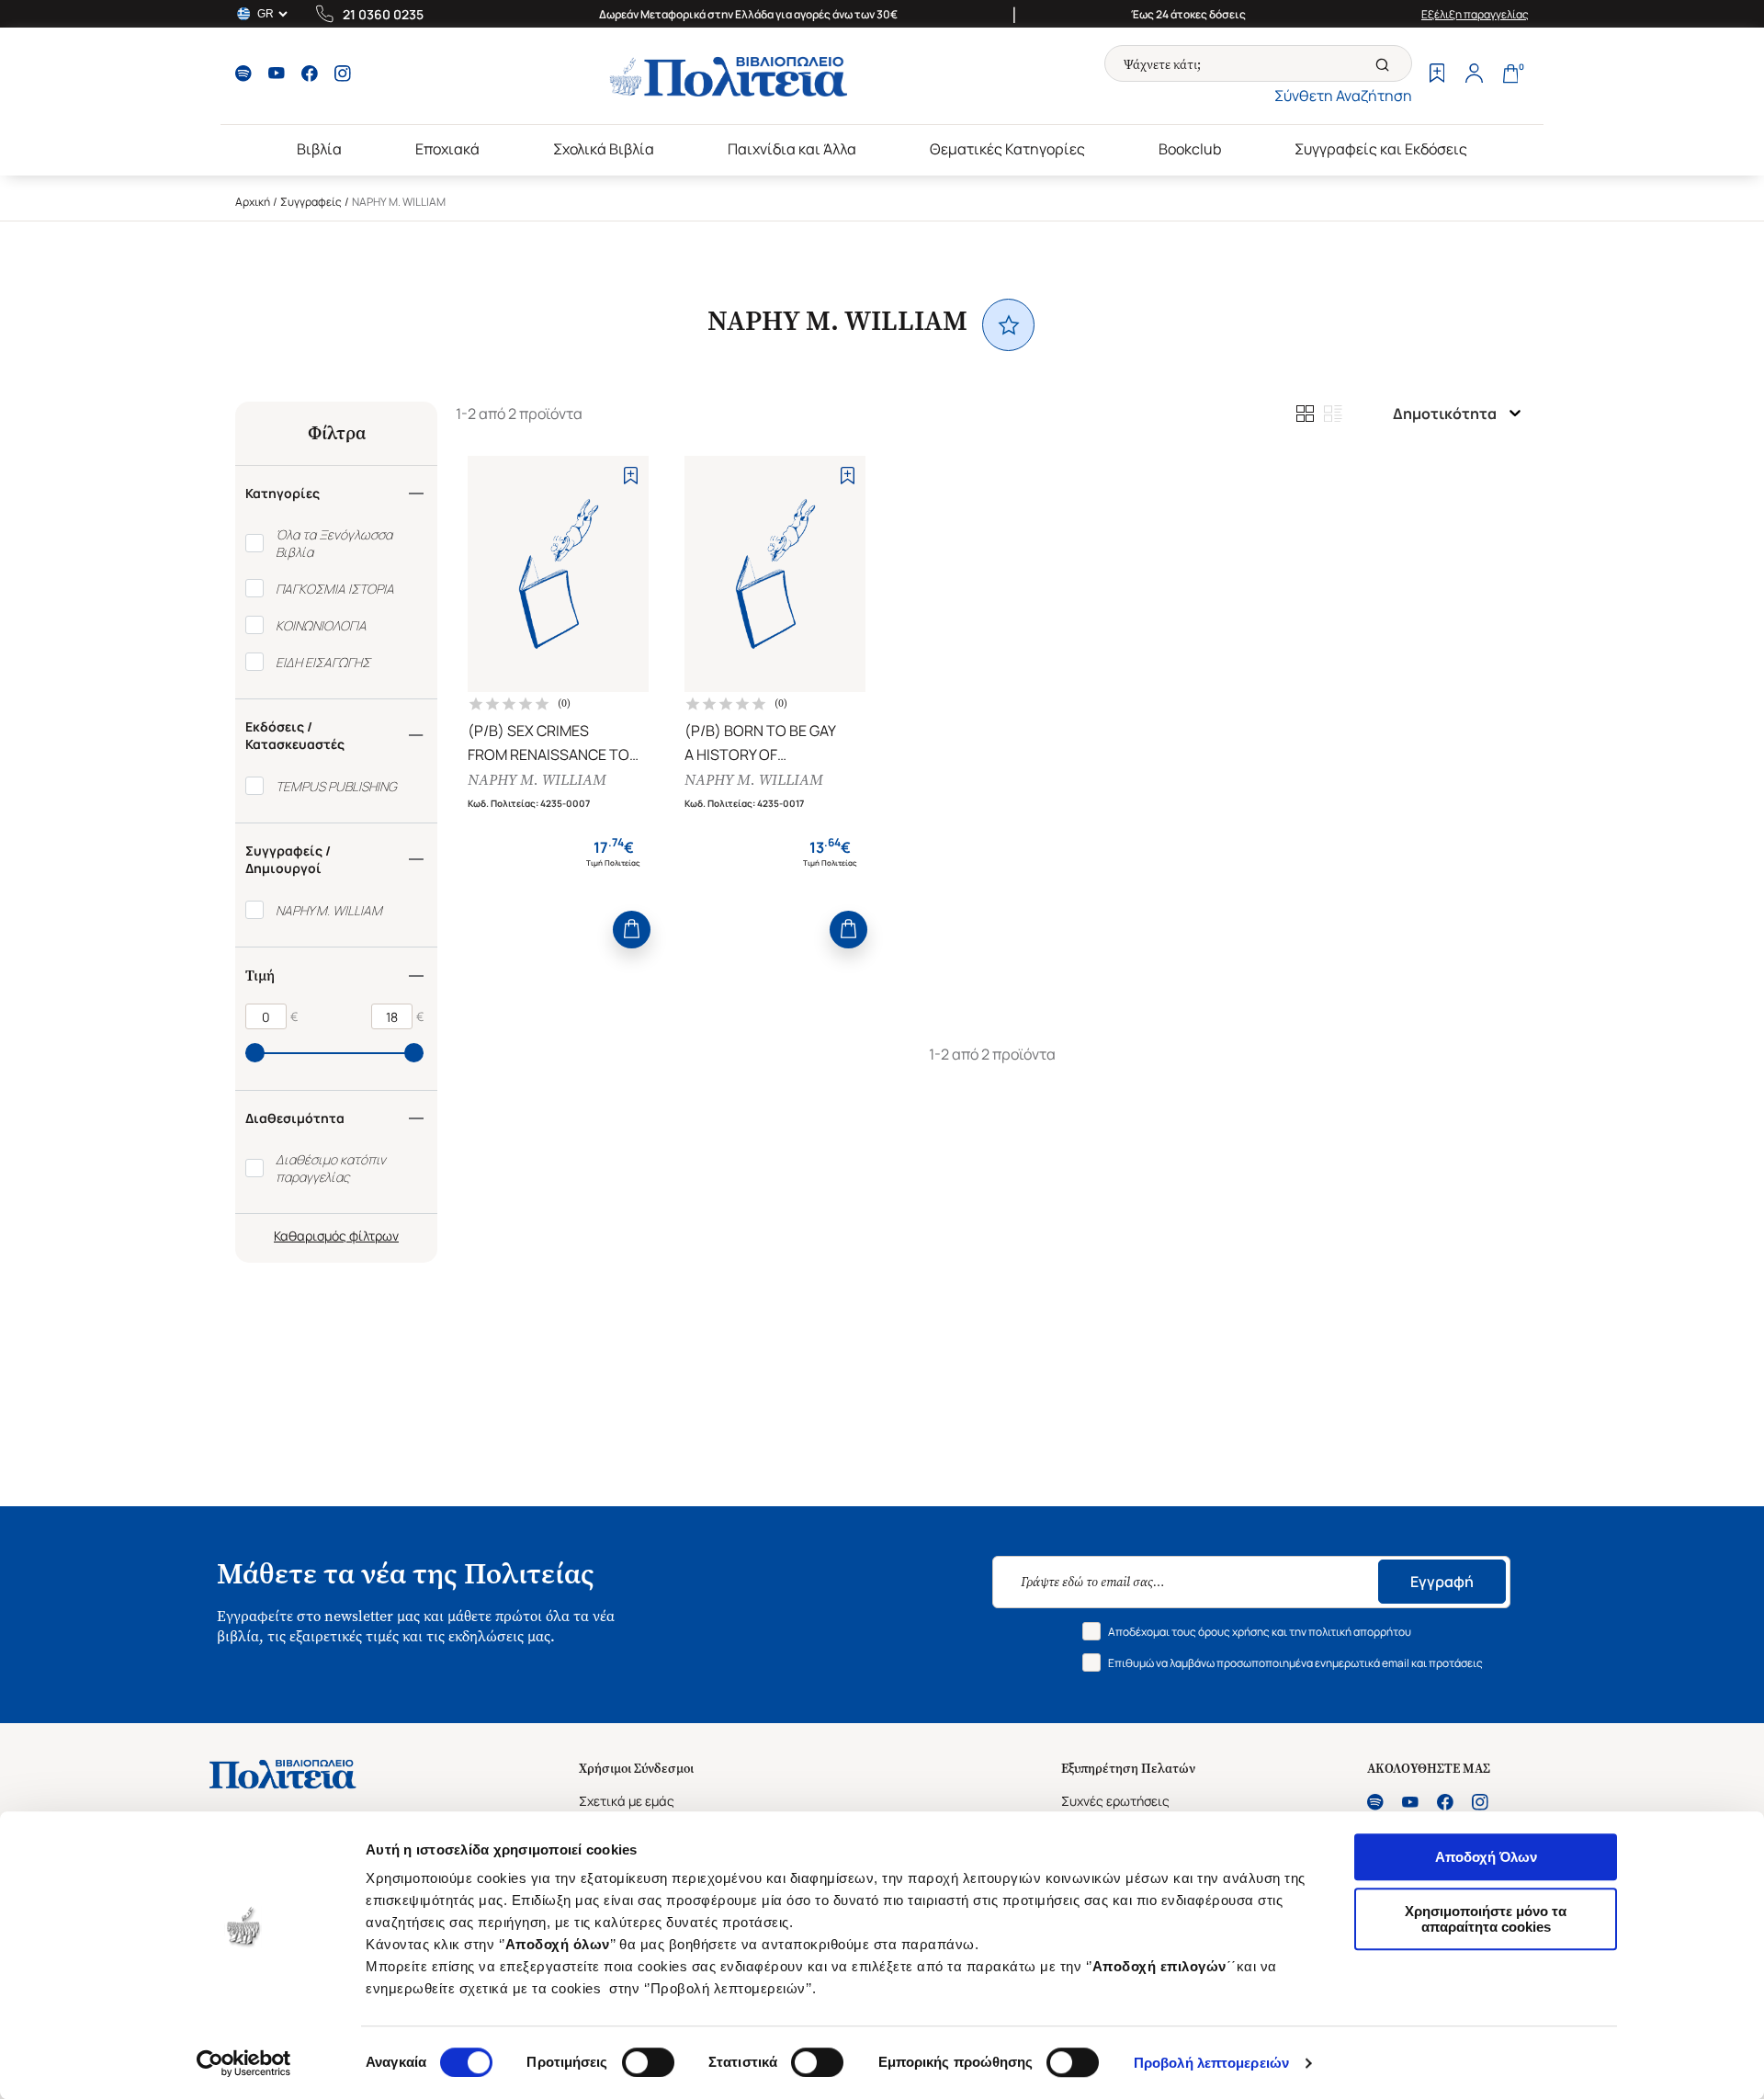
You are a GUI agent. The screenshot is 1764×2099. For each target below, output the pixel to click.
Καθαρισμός (310, 1236)
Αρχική (253, 202)
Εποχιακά (447, 149)
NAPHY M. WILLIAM (537, 780)
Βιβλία (319, 149)
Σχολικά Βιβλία (604, 149)
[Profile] (1474, 75)
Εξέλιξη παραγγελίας (1475, 14)
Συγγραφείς (311, 202)
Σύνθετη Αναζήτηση (1343, 96)
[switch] (648, 2062)
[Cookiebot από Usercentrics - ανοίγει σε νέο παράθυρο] (244, 2063)
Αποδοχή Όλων (1486, 1857)
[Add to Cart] (632, 930)
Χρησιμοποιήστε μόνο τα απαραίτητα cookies (1486, 1919)
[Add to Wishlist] (631, 476)
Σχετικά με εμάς (627, 1801)
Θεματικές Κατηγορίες (1007, 149)
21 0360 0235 (383, 14)
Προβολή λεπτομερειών (1211, 2063)
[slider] (255, 1053)
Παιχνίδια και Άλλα (792, 149)
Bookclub (1190, 149)
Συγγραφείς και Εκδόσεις (1381, 149)
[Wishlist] (1437, 75)
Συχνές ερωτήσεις (1115, 1801)
